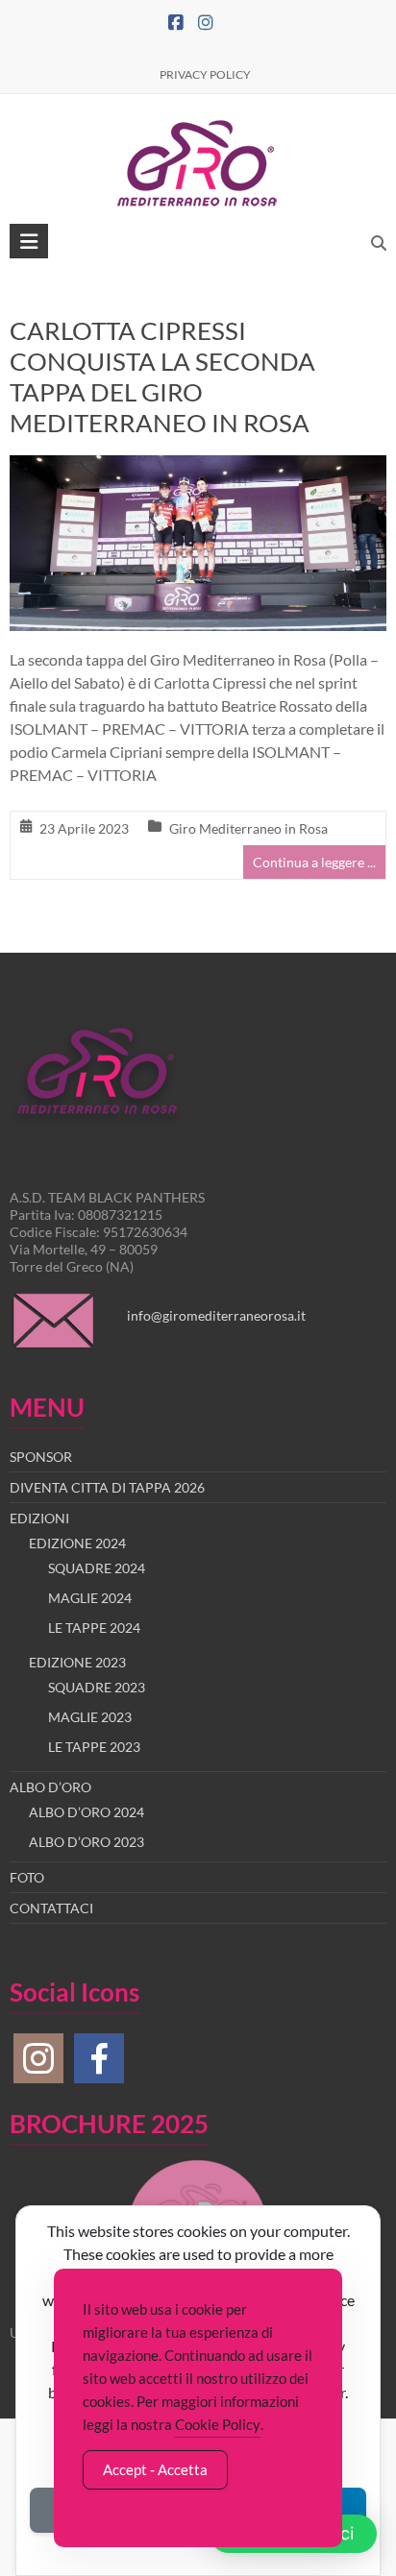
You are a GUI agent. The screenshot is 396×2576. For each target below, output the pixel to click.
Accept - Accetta (155, 2469)
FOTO (27, 1877)
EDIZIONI (39, 1518)
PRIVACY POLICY (205, 74)
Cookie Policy (218, 2424)
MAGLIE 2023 (90, 1717)
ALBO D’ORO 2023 (87, 1842)
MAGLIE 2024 (90, 1598)
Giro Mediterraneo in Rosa (248, 828)
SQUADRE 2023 (97, 1687)
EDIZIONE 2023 (77, 1662)
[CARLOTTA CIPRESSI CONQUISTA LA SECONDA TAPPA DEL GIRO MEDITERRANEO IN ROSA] (198, 468)
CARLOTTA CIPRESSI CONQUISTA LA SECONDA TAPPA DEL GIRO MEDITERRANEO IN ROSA (162, 377)
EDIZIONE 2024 (77, 1543)
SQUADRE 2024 (97, 1568)
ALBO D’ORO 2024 (87, 1812)
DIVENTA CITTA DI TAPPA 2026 (107, 1487)
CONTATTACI (51, 1908)
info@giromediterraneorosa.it (216, 1315)
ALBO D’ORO (50, 1787)
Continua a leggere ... (314, 862)
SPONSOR (41, 1457)
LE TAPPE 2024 (94, 1628)
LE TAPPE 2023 (94, 1747)
